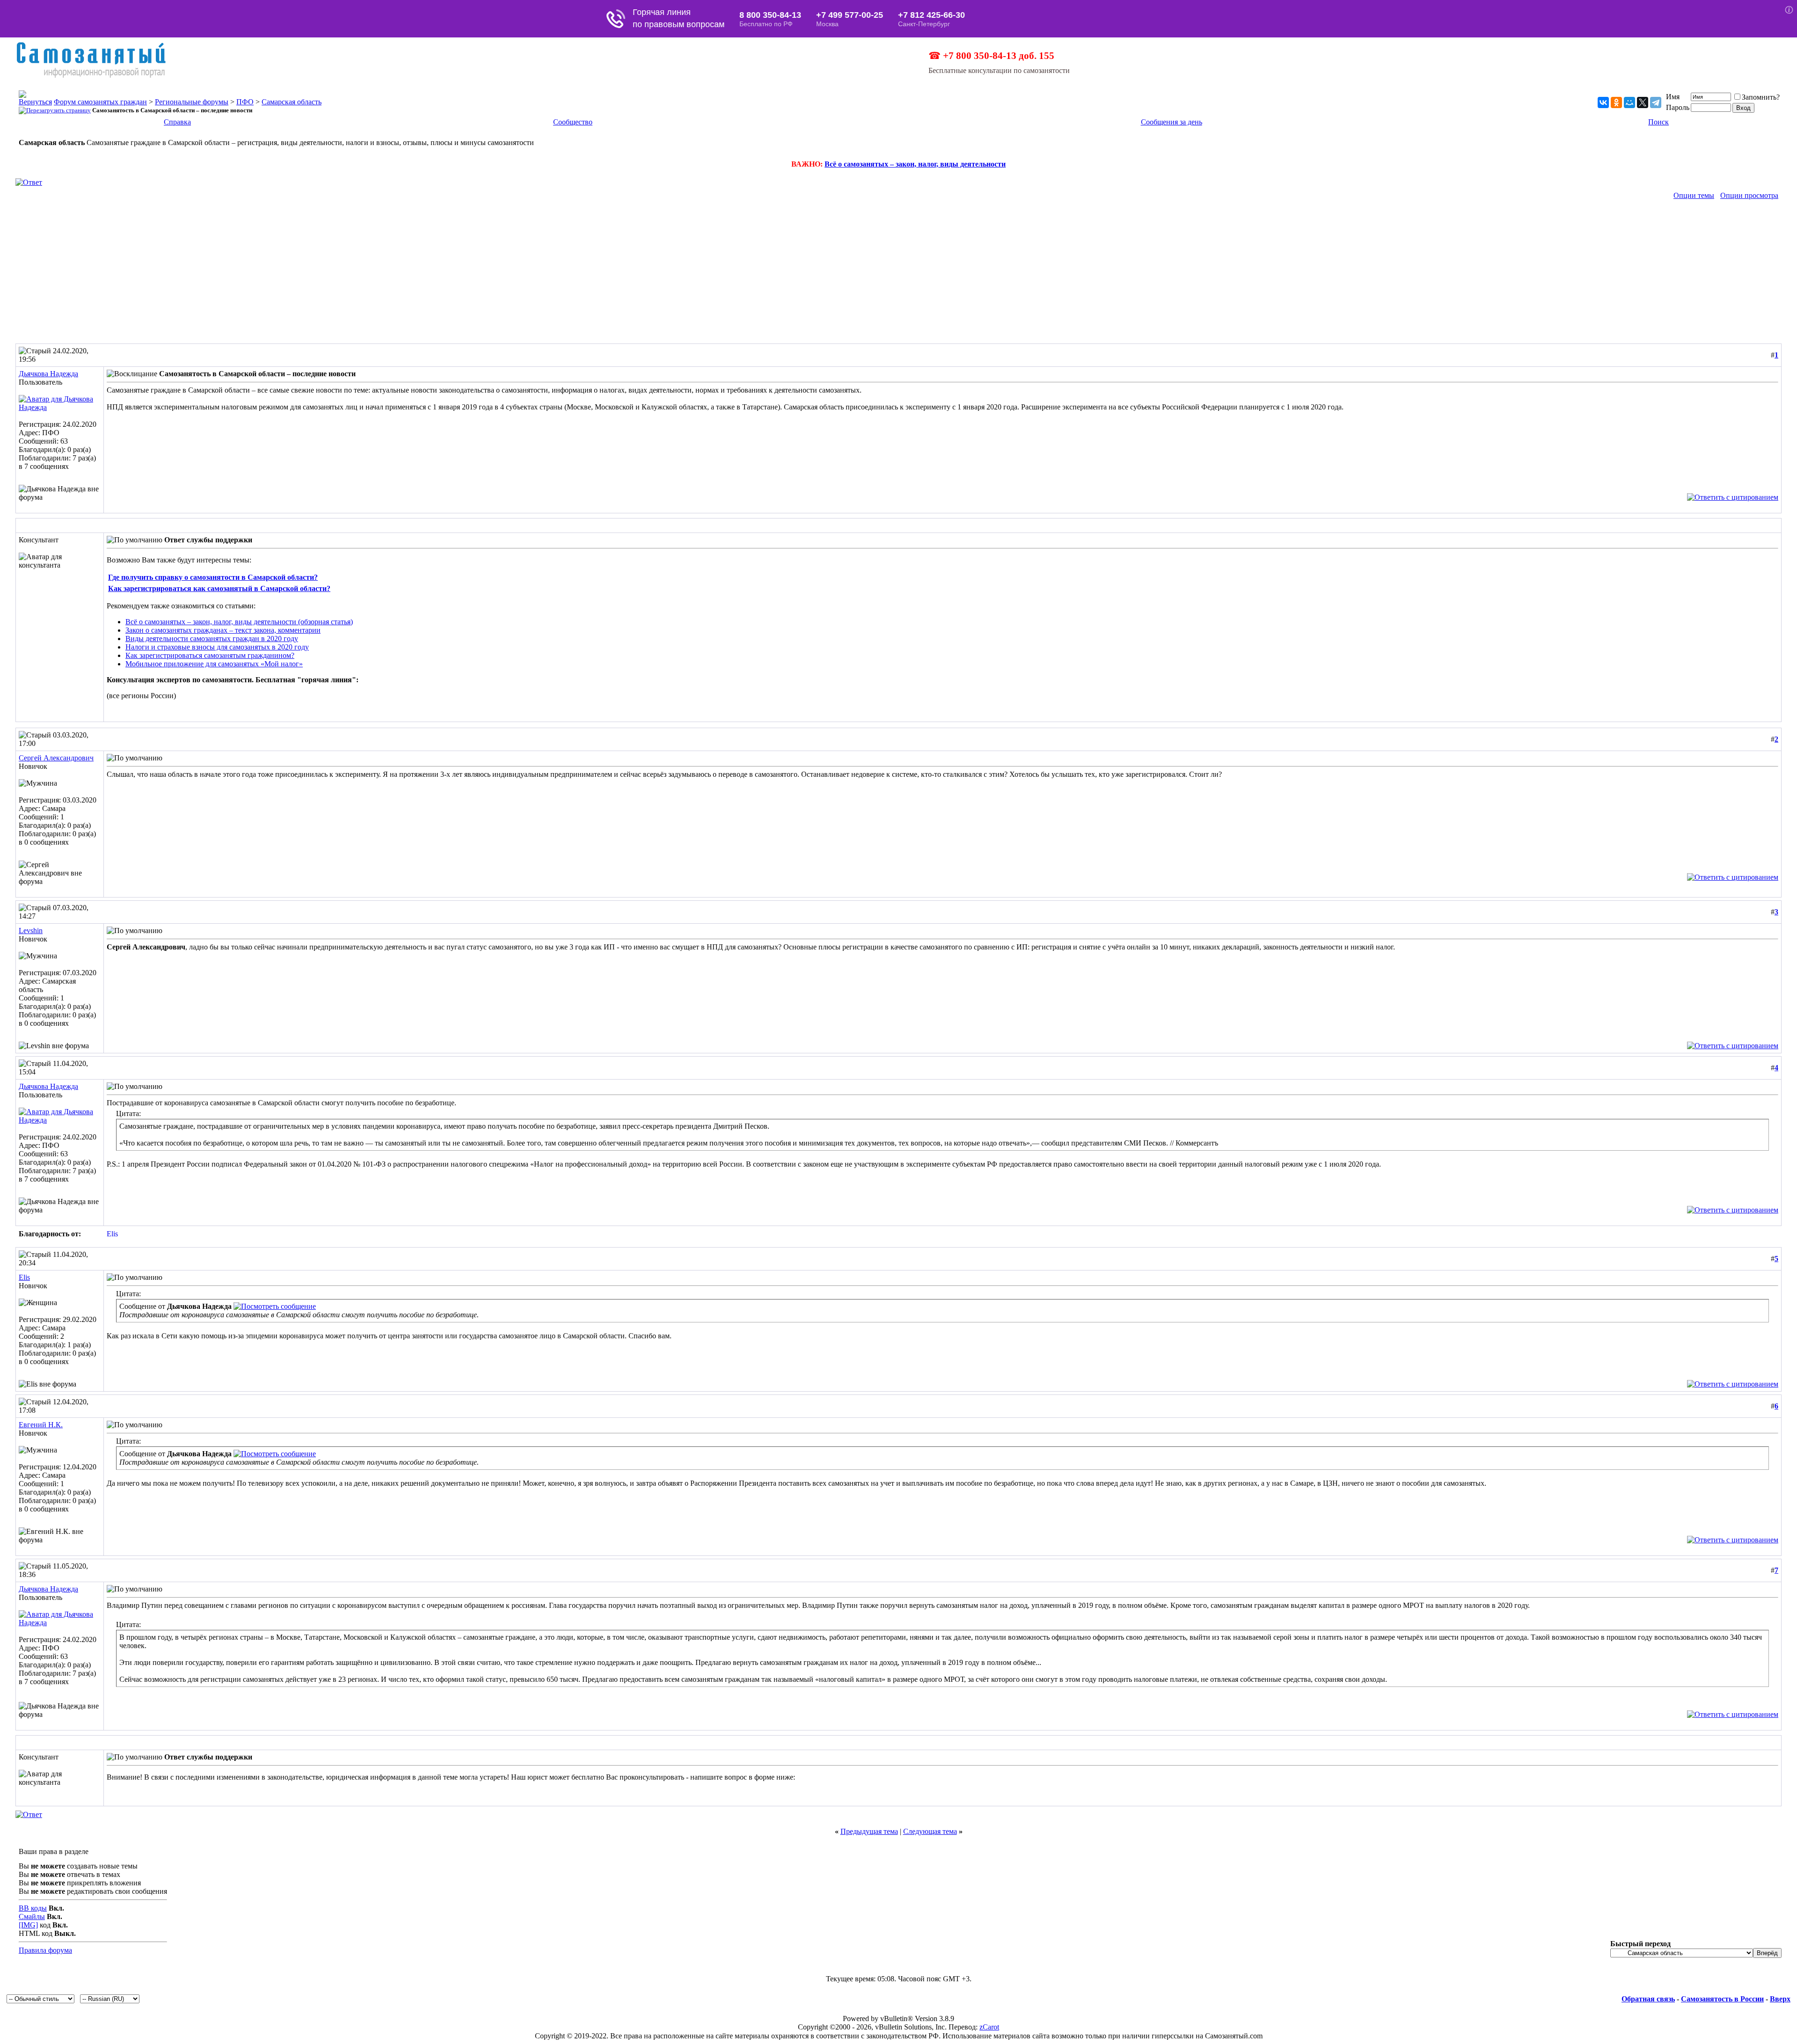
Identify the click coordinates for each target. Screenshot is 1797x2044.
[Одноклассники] (1616, 102)
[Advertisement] (898, 273)
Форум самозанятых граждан (100, 102)
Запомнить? (1761, 97)
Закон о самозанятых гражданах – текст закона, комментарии (223, 630)
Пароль (1678, 107)
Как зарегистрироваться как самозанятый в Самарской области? (219, 588)
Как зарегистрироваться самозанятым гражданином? (210, 655)
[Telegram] (1656, 102)
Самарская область (292, 102)
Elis (112, 1234)
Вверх (1780, 1999)
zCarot (989, 2027)
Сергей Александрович (56, 758)
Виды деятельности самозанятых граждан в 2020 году (212, 639)
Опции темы (1694, 195)
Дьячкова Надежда (48, 374)
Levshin (31, 931)
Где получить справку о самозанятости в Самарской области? (213, 577)
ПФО (245, 102)
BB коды (33, 1908)
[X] (1643, 102)
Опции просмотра (1749, 195)
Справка (177, 122)
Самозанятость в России (1722, 1999)
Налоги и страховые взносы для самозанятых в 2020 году (217, 647)
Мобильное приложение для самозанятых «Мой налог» (214, 664)
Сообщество (573, 122)
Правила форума (45, 1950)
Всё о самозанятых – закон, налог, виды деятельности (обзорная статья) (239, 622)
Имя (1673, 97)
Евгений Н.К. (41, 1425)
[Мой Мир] (1629, 102)
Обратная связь (1648, 1999)
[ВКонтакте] (1603, 102)
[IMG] (28, 1925)
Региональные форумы (192, 102)
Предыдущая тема (869, 1831)
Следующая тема (930, 1831)
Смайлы (32, 1916)
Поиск (1658, 122)
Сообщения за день (1172, 122)
